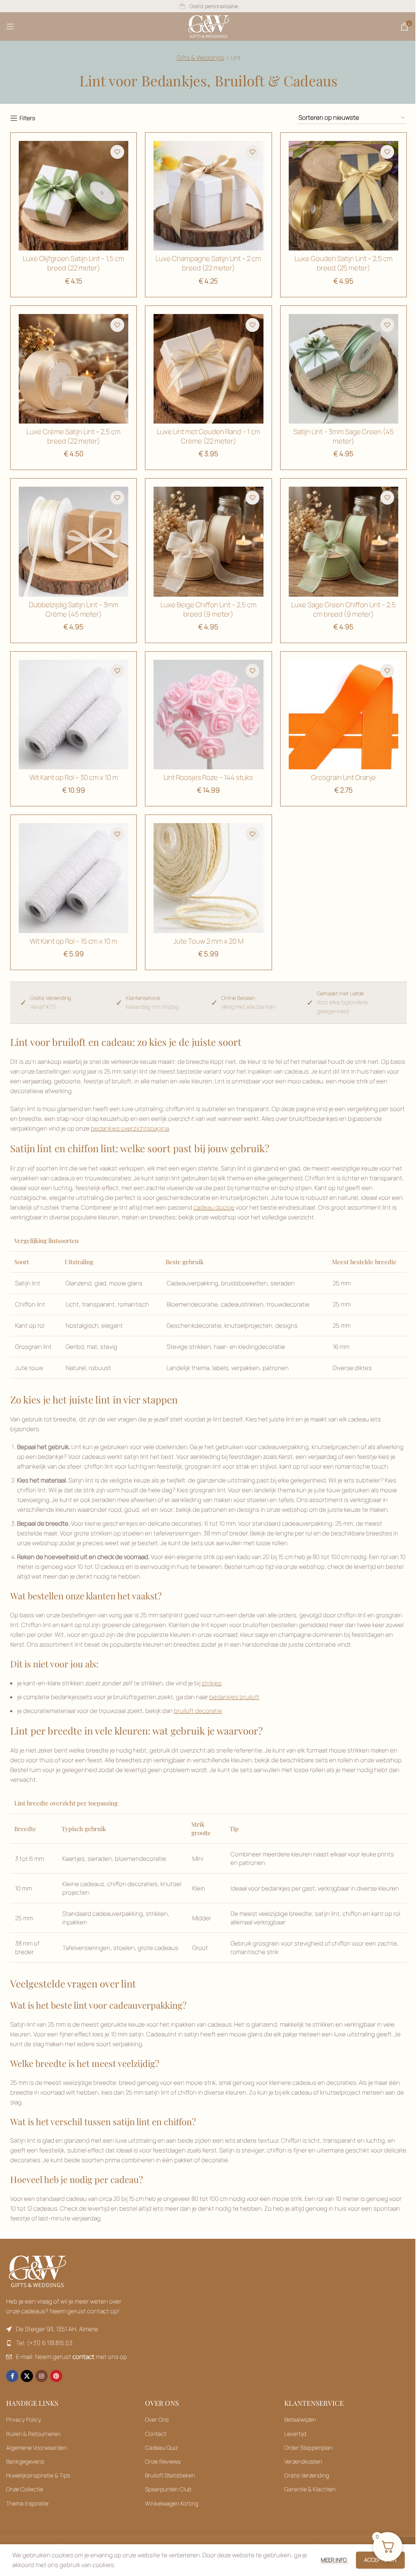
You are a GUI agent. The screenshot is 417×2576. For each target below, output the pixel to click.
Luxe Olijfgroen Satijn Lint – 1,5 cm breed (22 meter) (74, 263)
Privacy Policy (24, 2419)
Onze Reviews (163, 2461)
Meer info (334, 2560)
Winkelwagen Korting (172, 2503)
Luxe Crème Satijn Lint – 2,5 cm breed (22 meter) (74, 436)
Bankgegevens (25, 2461)
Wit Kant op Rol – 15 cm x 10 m (74, 941)
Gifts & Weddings (201, 58)
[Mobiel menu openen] (10, 26)
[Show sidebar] (23, 118)
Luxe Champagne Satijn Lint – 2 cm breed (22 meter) (208, 263)
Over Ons (157, 2419)
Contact (156, 2434)
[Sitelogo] (209, 26)
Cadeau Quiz (161, 2448)
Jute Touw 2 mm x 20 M (208, 941)
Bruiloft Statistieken (170, 2475)
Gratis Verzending (307, 2475)
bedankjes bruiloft (234, 1697)
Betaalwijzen (300, 2419)
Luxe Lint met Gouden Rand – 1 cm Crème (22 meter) (208, 436)
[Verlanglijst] (117, 152)
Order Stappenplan (308, 2448)
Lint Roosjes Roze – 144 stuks (208, 777)
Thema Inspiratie (27, 2503)
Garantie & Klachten (310, 2489)
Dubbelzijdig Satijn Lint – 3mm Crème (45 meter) (74, 609)
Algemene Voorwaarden (36, 2448)
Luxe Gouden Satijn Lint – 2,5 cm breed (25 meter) (343, 263)
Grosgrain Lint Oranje (343, 777)
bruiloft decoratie (198, 1711)
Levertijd (295, 2434)
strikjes (212, 1683)
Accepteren (380, 2560)
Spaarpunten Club (168, 2489)
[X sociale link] (27, 2376)
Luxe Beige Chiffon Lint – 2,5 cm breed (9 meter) (208, 609)
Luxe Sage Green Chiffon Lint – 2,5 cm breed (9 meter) (343, 609)
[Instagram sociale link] (42, 2376)
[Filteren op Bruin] (74, 196)
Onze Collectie (25, 2489)
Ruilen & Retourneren (33, 2434)
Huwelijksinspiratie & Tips (38, 2475)
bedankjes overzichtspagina (130, 1128)
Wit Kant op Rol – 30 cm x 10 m (74, 777)
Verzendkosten (303, 2461)
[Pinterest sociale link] (56, 2376)
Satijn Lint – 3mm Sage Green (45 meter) (343, 436)
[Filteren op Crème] (74, 541)
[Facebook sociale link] (12, 2376)
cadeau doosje (214, 1207)
